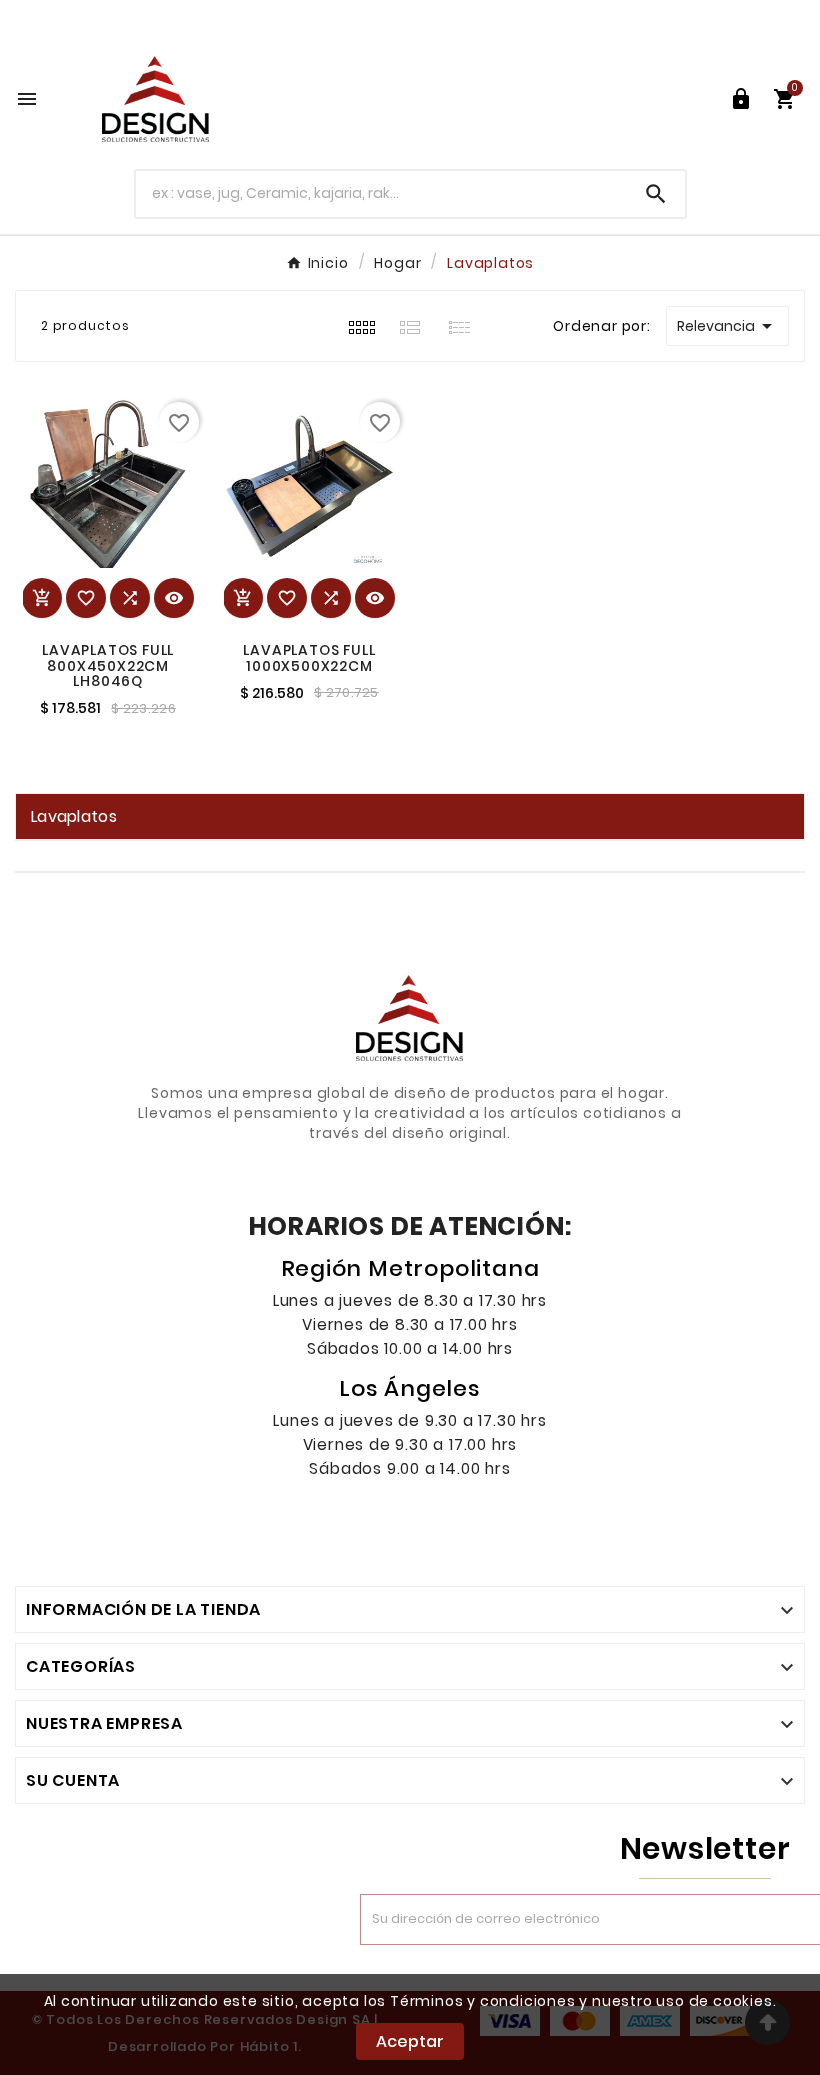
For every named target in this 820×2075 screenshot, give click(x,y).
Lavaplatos (74, 816)
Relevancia (728, 326)
